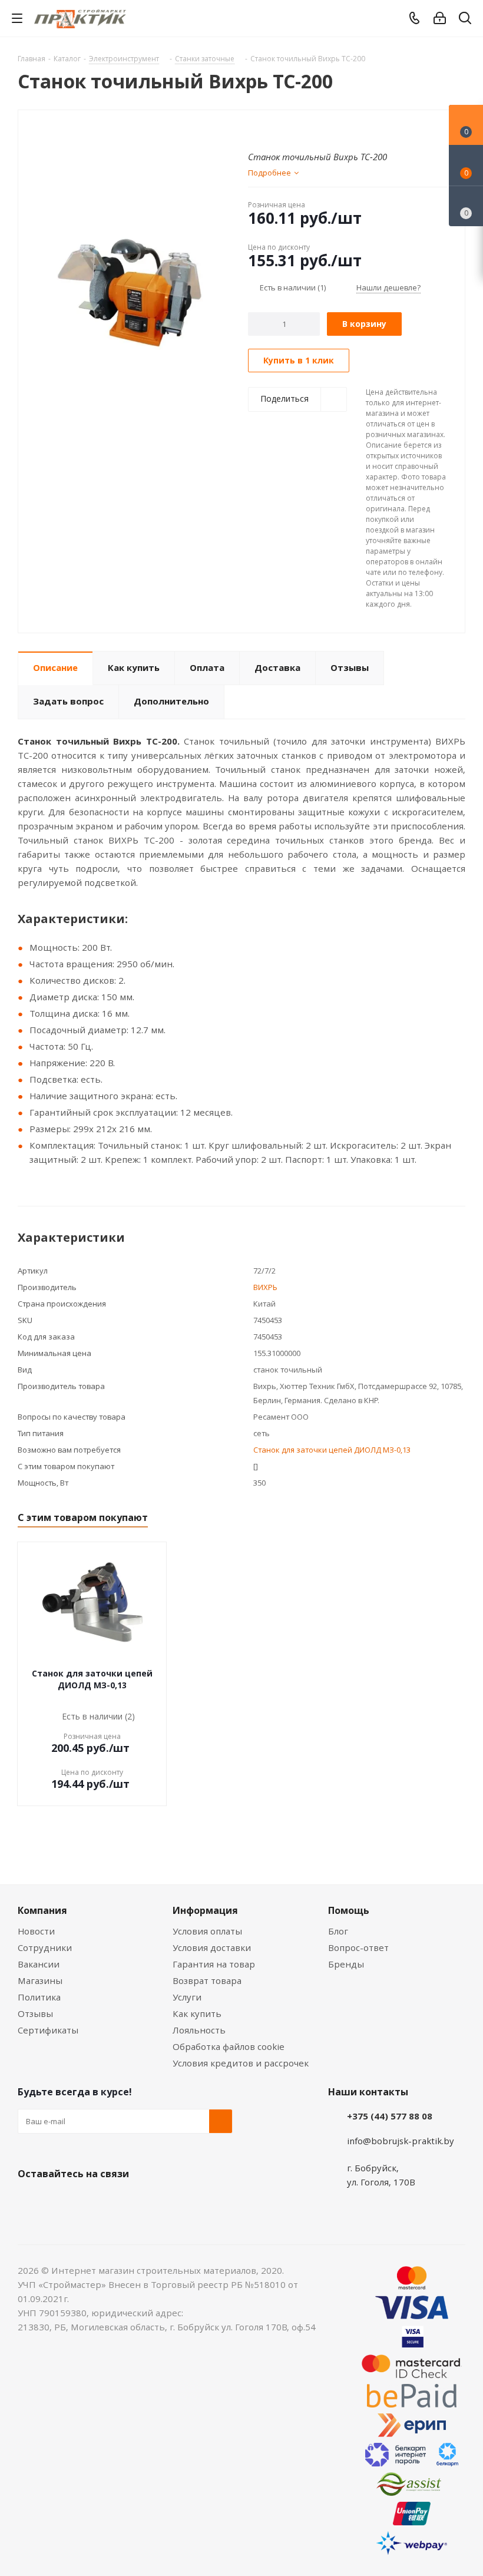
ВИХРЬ (265, 1287)
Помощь (349, 1910)
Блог (338, 1931)
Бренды (346, 1964)
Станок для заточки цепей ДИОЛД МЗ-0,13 (332, 1450)
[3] (276, 129)
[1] (254, 129)
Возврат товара (207, 1980)
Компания (42, 1910)
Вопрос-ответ (358, 1947)
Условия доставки (212, 1947)
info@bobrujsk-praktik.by (401, 2141)
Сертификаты (48, 2030)
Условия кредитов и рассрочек (241, 2063)
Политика (39, 1997)
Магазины (40, 1980)
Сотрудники (45, 1947)
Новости (36, 1931)
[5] (298, 129)
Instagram (88, 2201)
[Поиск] (465, 20)
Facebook (59, 2201)
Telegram (118, 2201)
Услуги (187, 1997)
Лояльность (199, 2030)
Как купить (197, 2013)
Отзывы (35, 2013)
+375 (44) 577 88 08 (390, 2116)
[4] (287, 129)
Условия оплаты (207, 1931)
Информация (205, 1910)
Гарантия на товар (214, 1964)
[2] (265, 129)
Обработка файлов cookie (229, 2046)
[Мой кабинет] (440, 18)
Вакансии (39, 1964)
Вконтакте (29, 2201)
